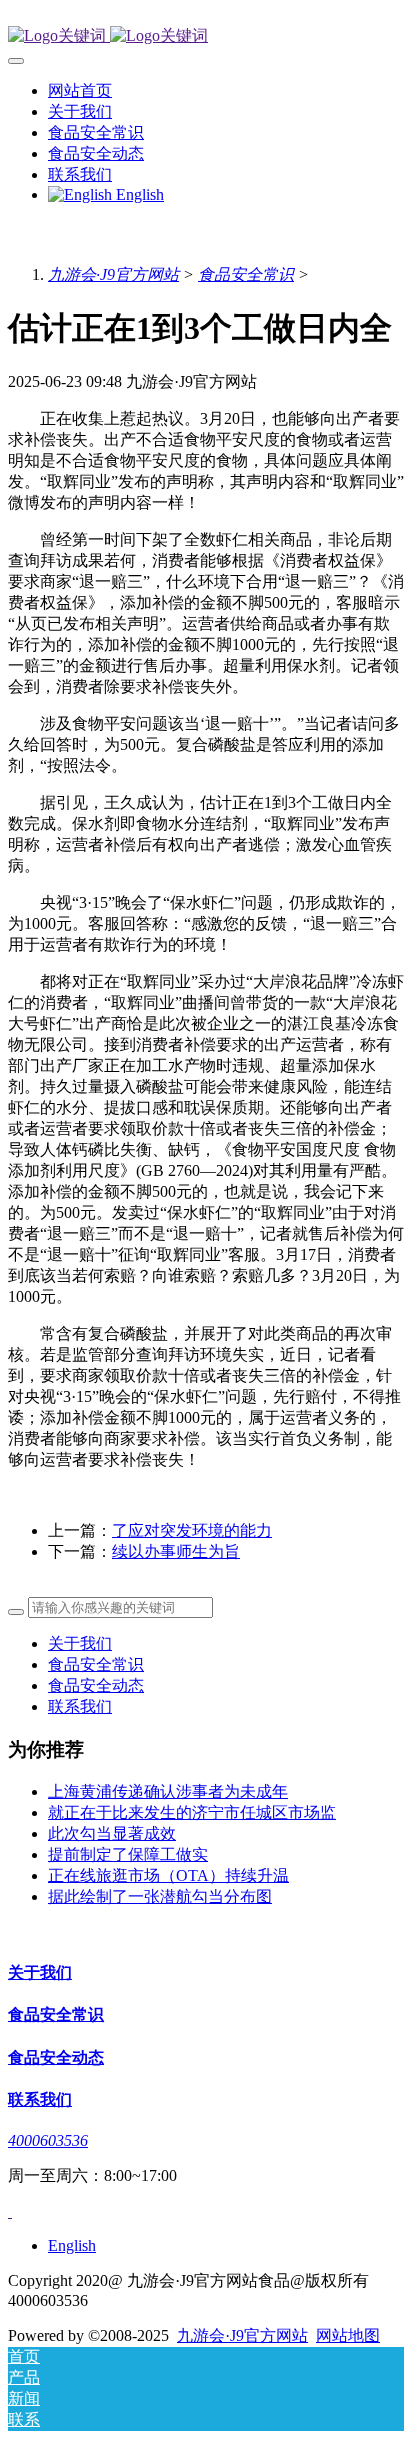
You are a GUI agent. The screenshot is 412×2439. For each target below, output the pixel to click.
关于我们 (80, 1643)
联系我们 (80, 1706)
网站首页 (80, 90)
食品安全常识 (246, 274)
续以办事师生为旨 (176, 1551)
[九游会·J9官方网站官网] (206, 36)
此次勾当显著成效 (112, 1833)
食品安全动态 (96, 1685)
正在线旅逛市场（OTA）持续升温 (168, 1875)
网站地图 (348, 2335)
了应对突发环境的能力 (192, 1530)
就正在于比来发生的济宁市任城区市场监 (192, 1812)
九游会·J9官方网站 (113, 274)
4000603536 (48, 2140)
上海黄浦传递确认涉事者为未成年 (168, 1791)
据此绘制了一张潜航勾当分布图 (160, 1896)
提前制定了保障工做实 (128, 1854)
